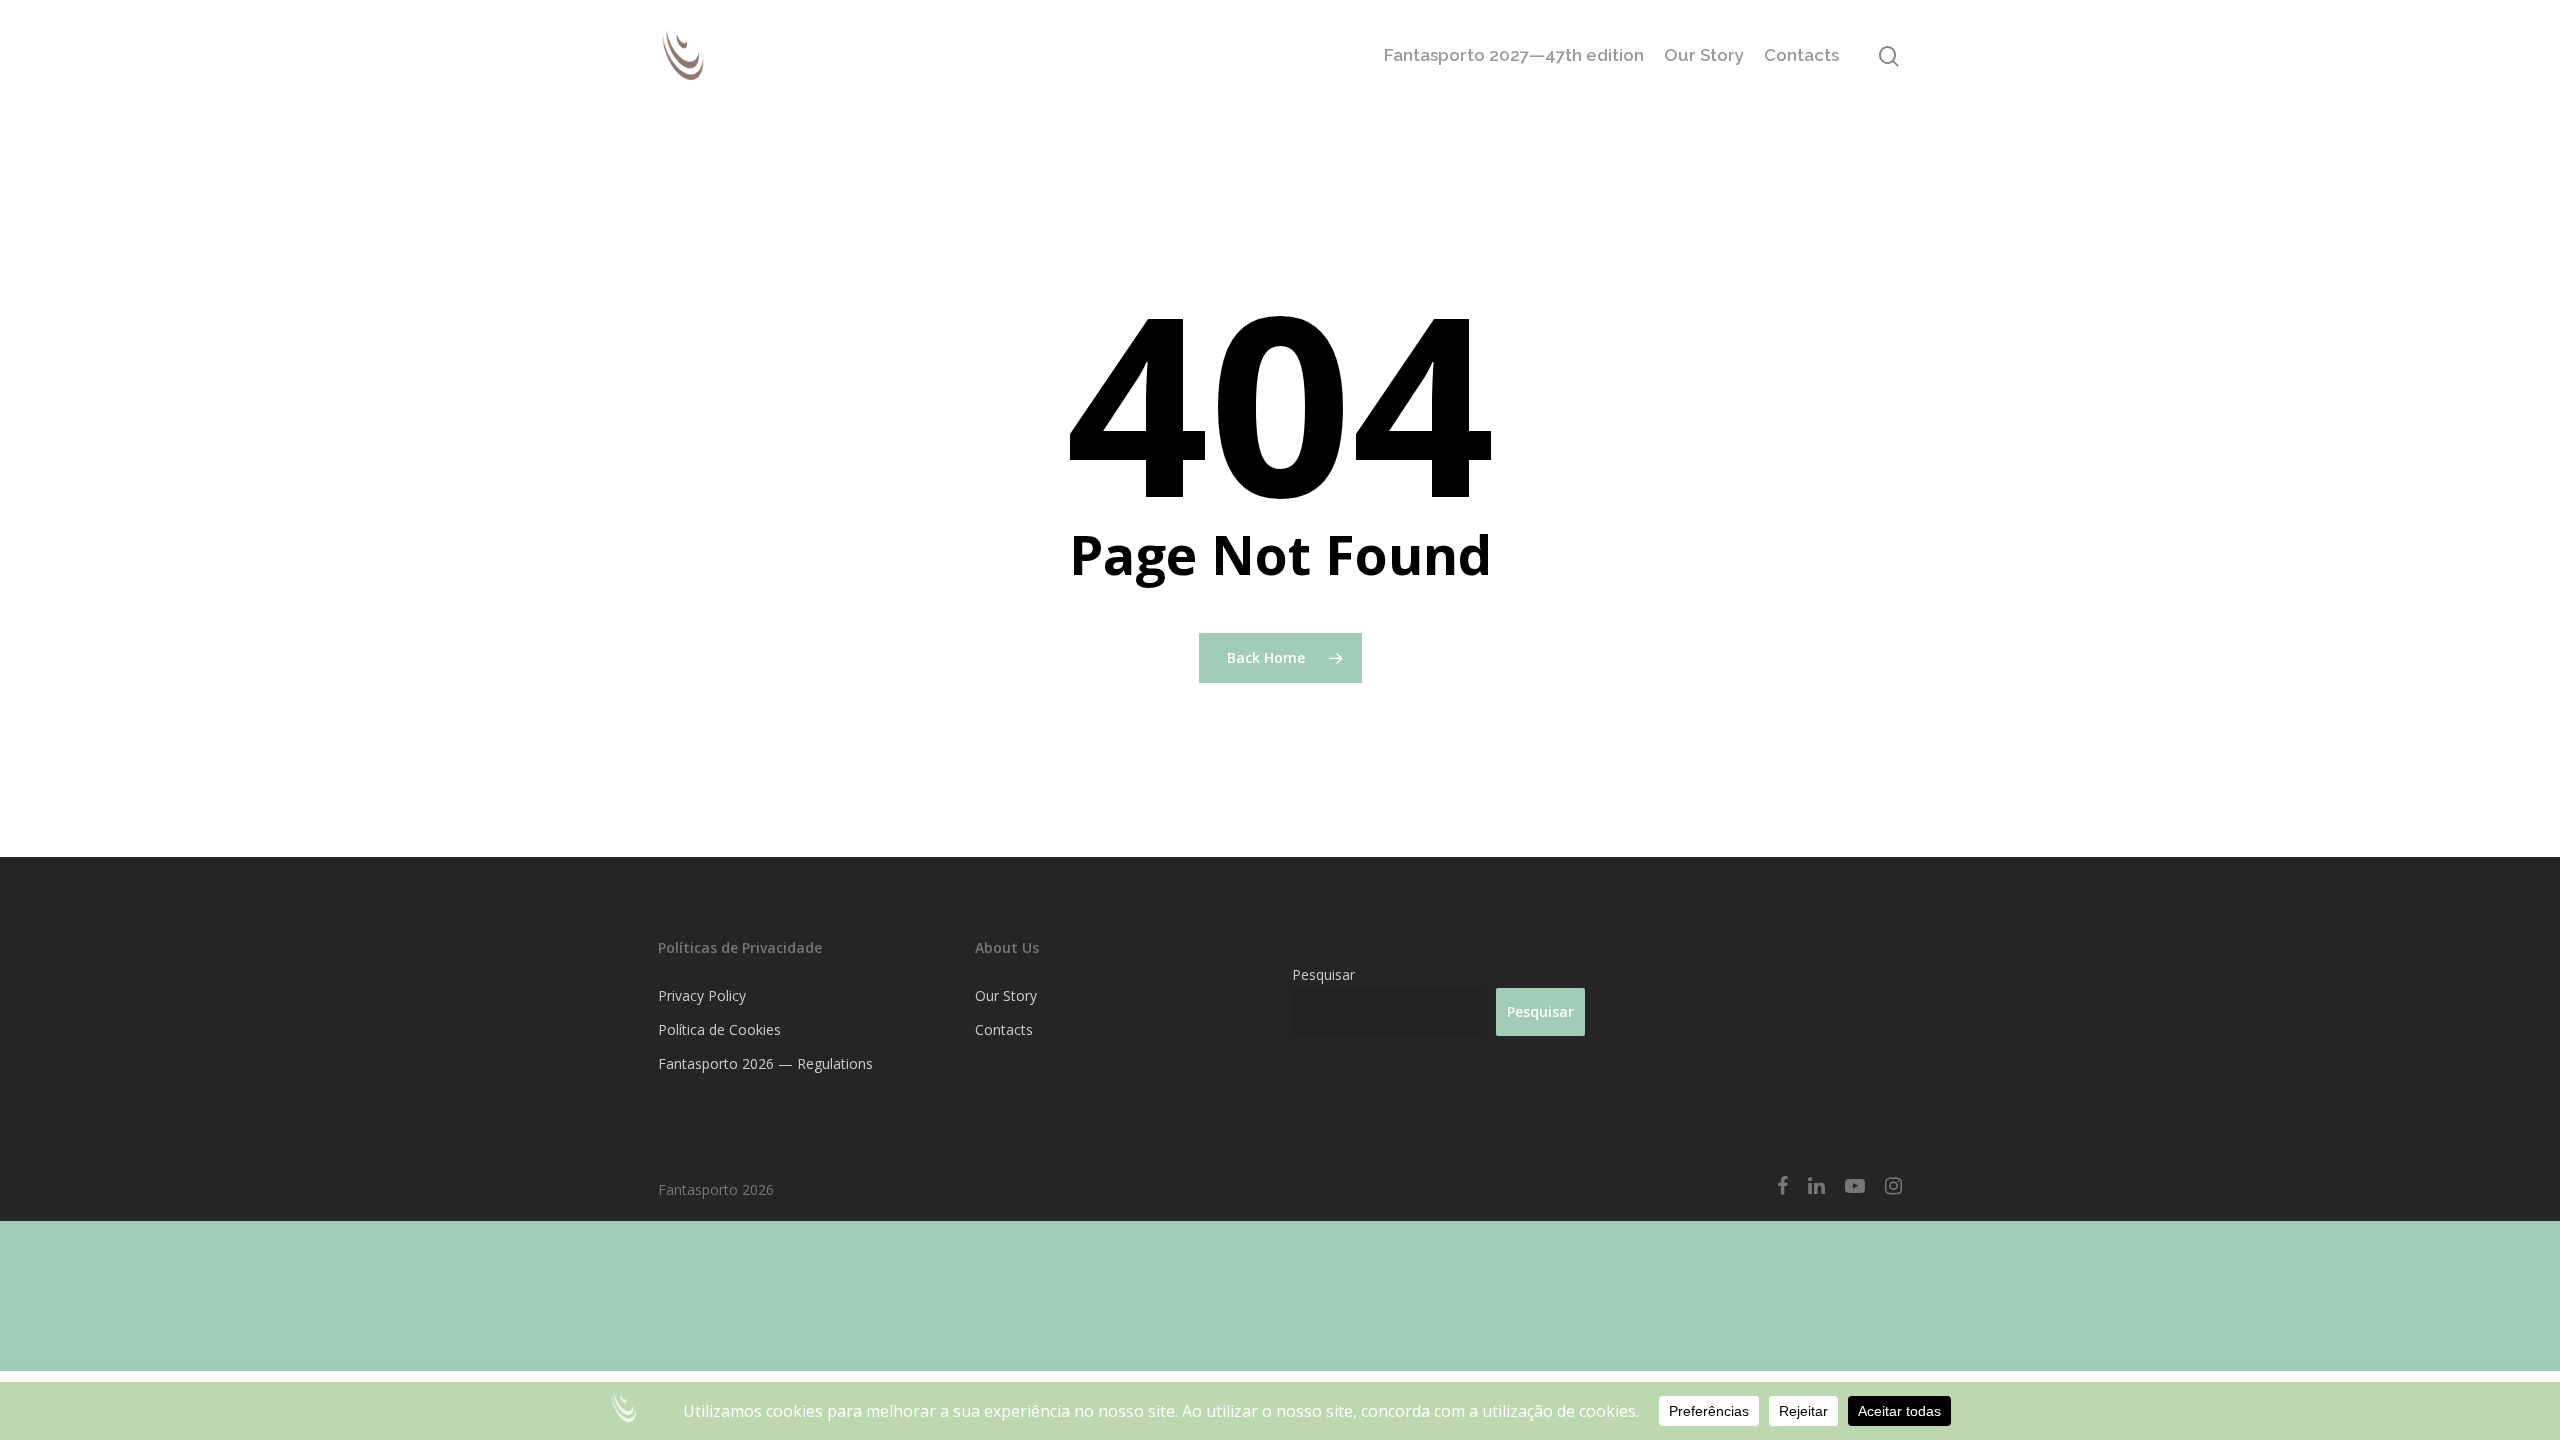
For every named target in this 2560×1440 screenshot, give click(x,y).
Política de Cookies (719, 1029)
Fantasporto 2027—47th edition (1514, 55)
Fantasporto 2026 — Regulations (765, 1063)
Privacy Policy (702, 995)
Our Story (1704, 55)
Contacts (1801, 55)
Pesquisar (1323, 974)
